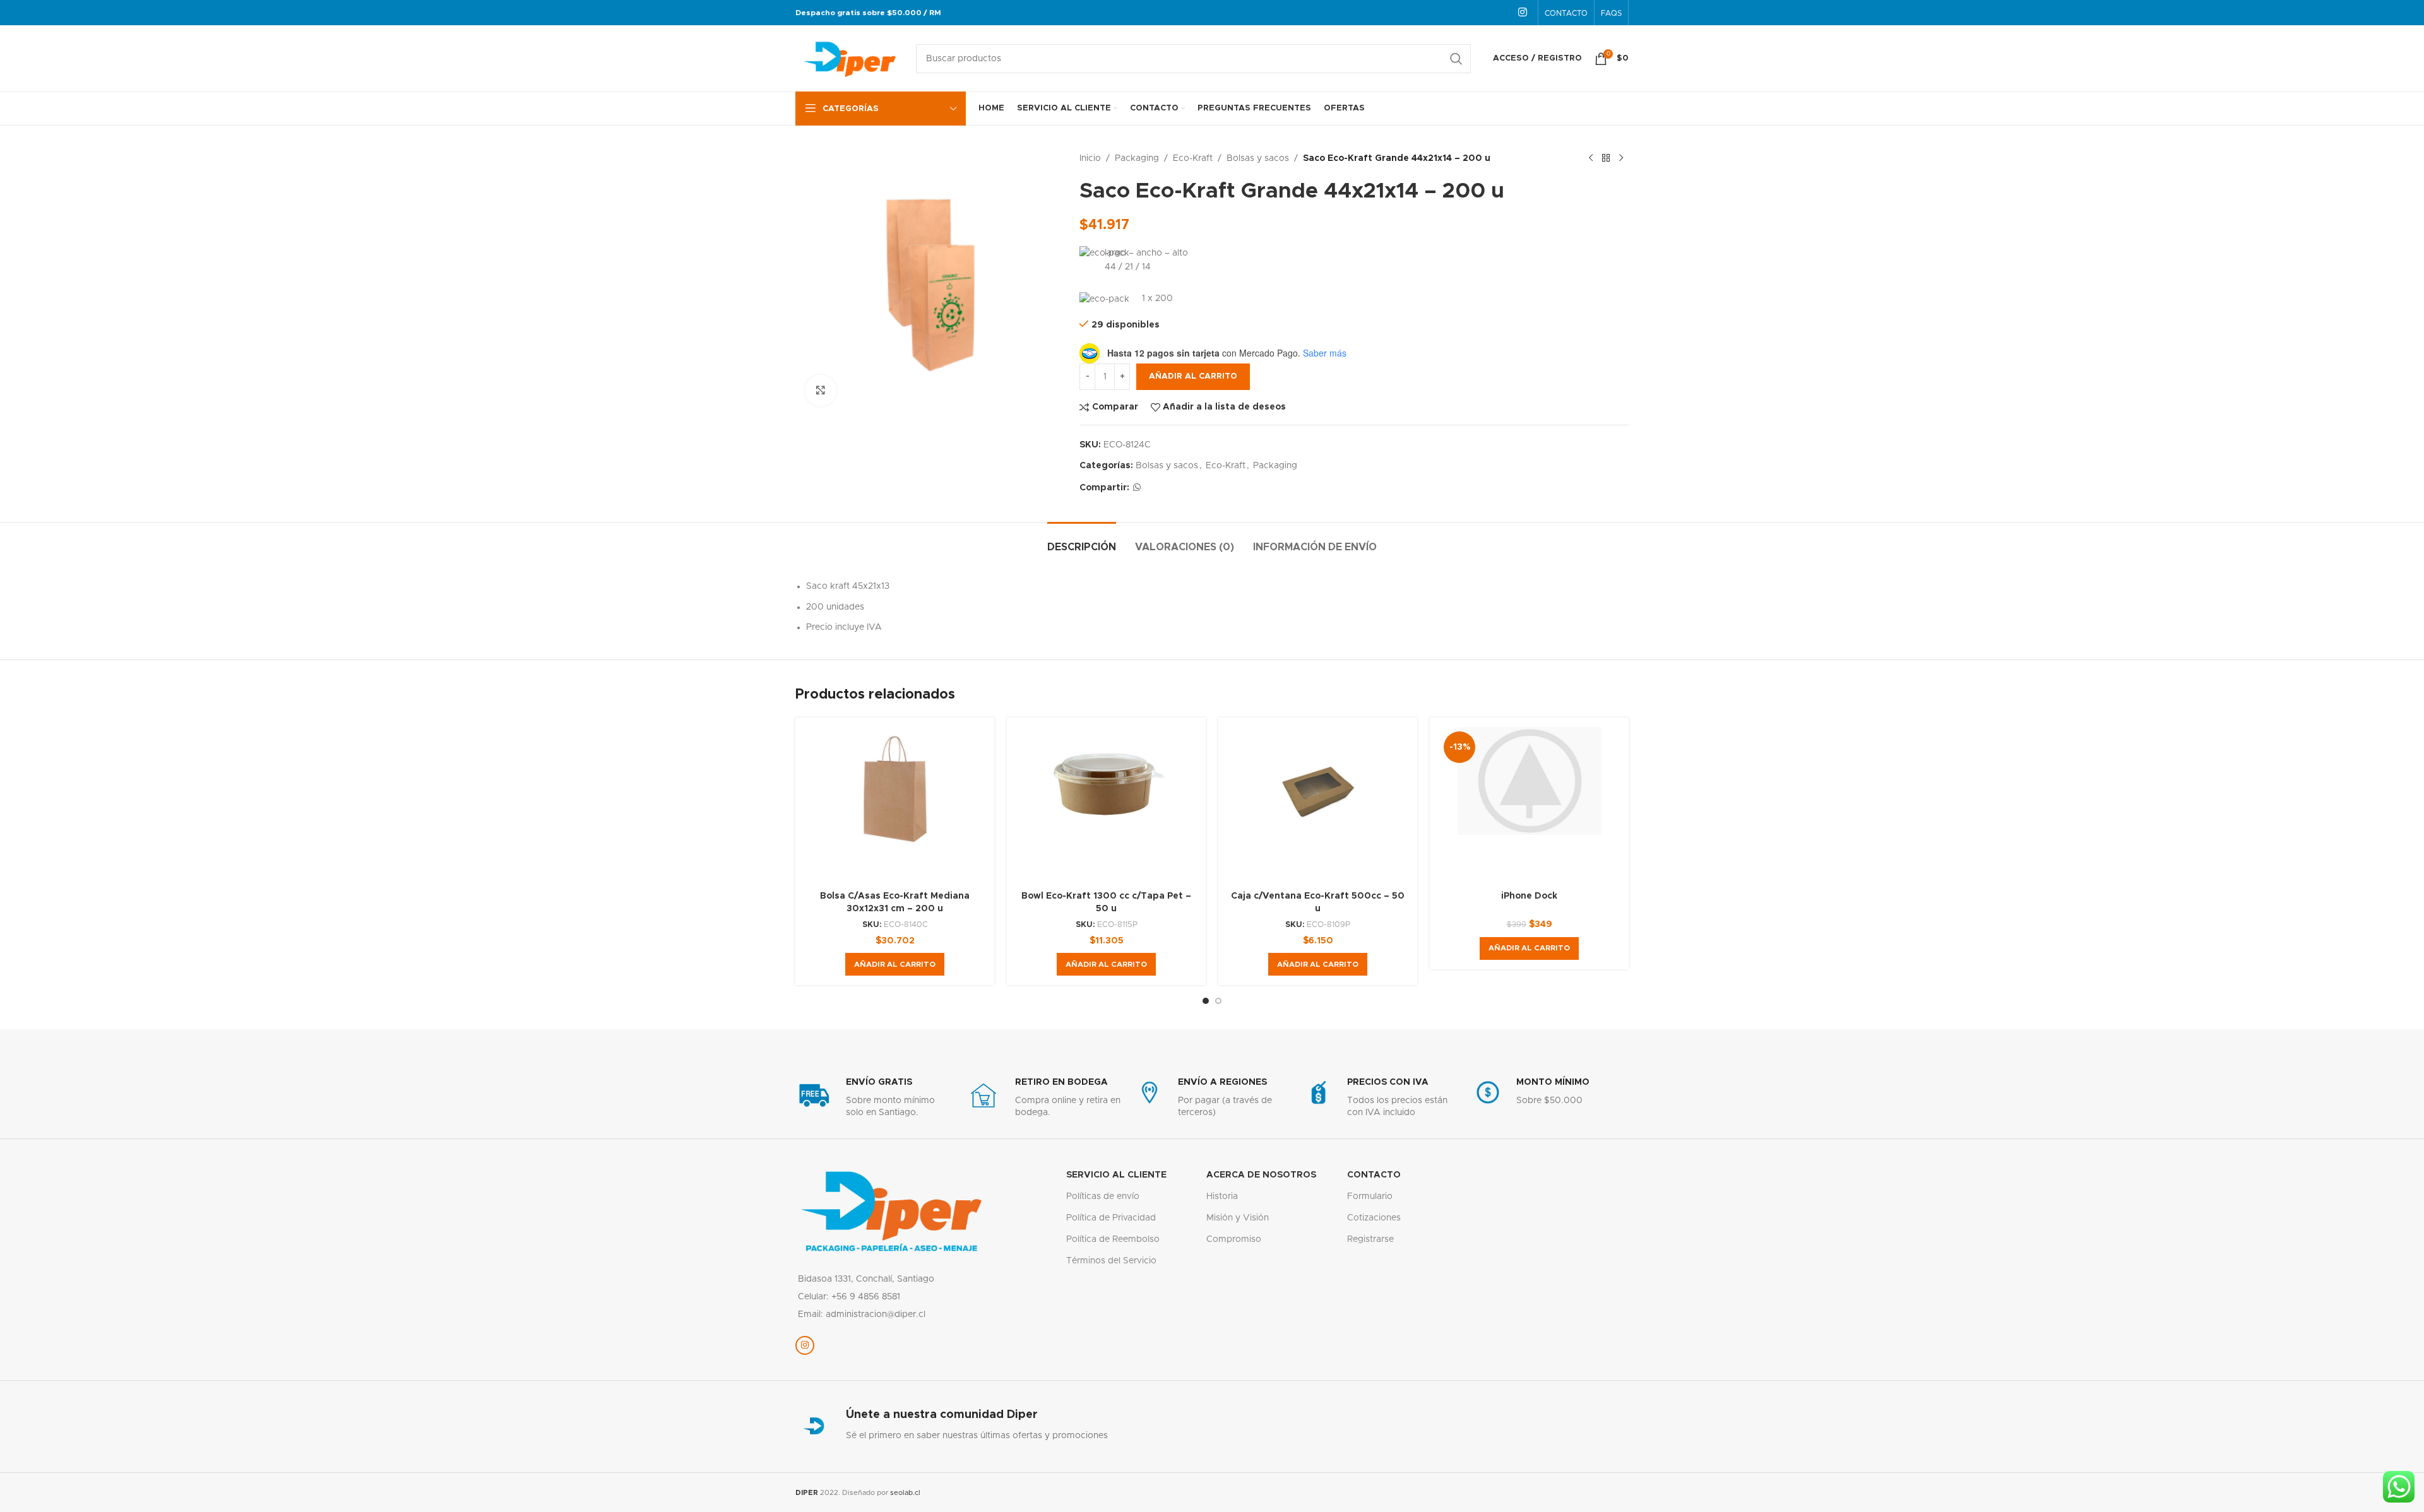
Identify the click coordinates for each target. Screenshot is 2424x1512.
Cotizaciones (1374, 1218)
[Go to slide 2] (1218, 1001)
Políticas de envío (1103, 1196)
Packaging (1137, 158)
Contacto (1374, 1175)
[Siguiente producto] (1621, 158)
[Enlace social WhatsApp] (1137, 488)
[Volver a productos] (1606, 158)
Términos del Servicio (1111, 1261)
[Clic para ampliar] (821, 391)
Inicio (1090, 158)
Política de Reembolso (1113, 1239)
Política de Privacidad (1111, 1218)
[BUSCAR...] (1456, 59)
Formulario (1370, 1196)
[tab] (1082, 541)
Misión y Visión (1238, 1218)
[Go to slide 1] (1206, 1001)
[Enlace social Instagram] (1523, 12)
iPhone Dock (1529, 896)
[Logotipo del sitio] (849, 58)
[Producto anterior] (1591, 158)
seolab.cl (905, 1493)
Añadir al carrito (1193, 376)
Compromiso (1234, 1239)
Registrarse (1370, 1239)
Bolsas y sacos (1258, 158)
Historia (1222, 1196)
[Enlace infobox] (874, 1098)
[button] (895, 964)
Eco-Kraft (1193, 158)
